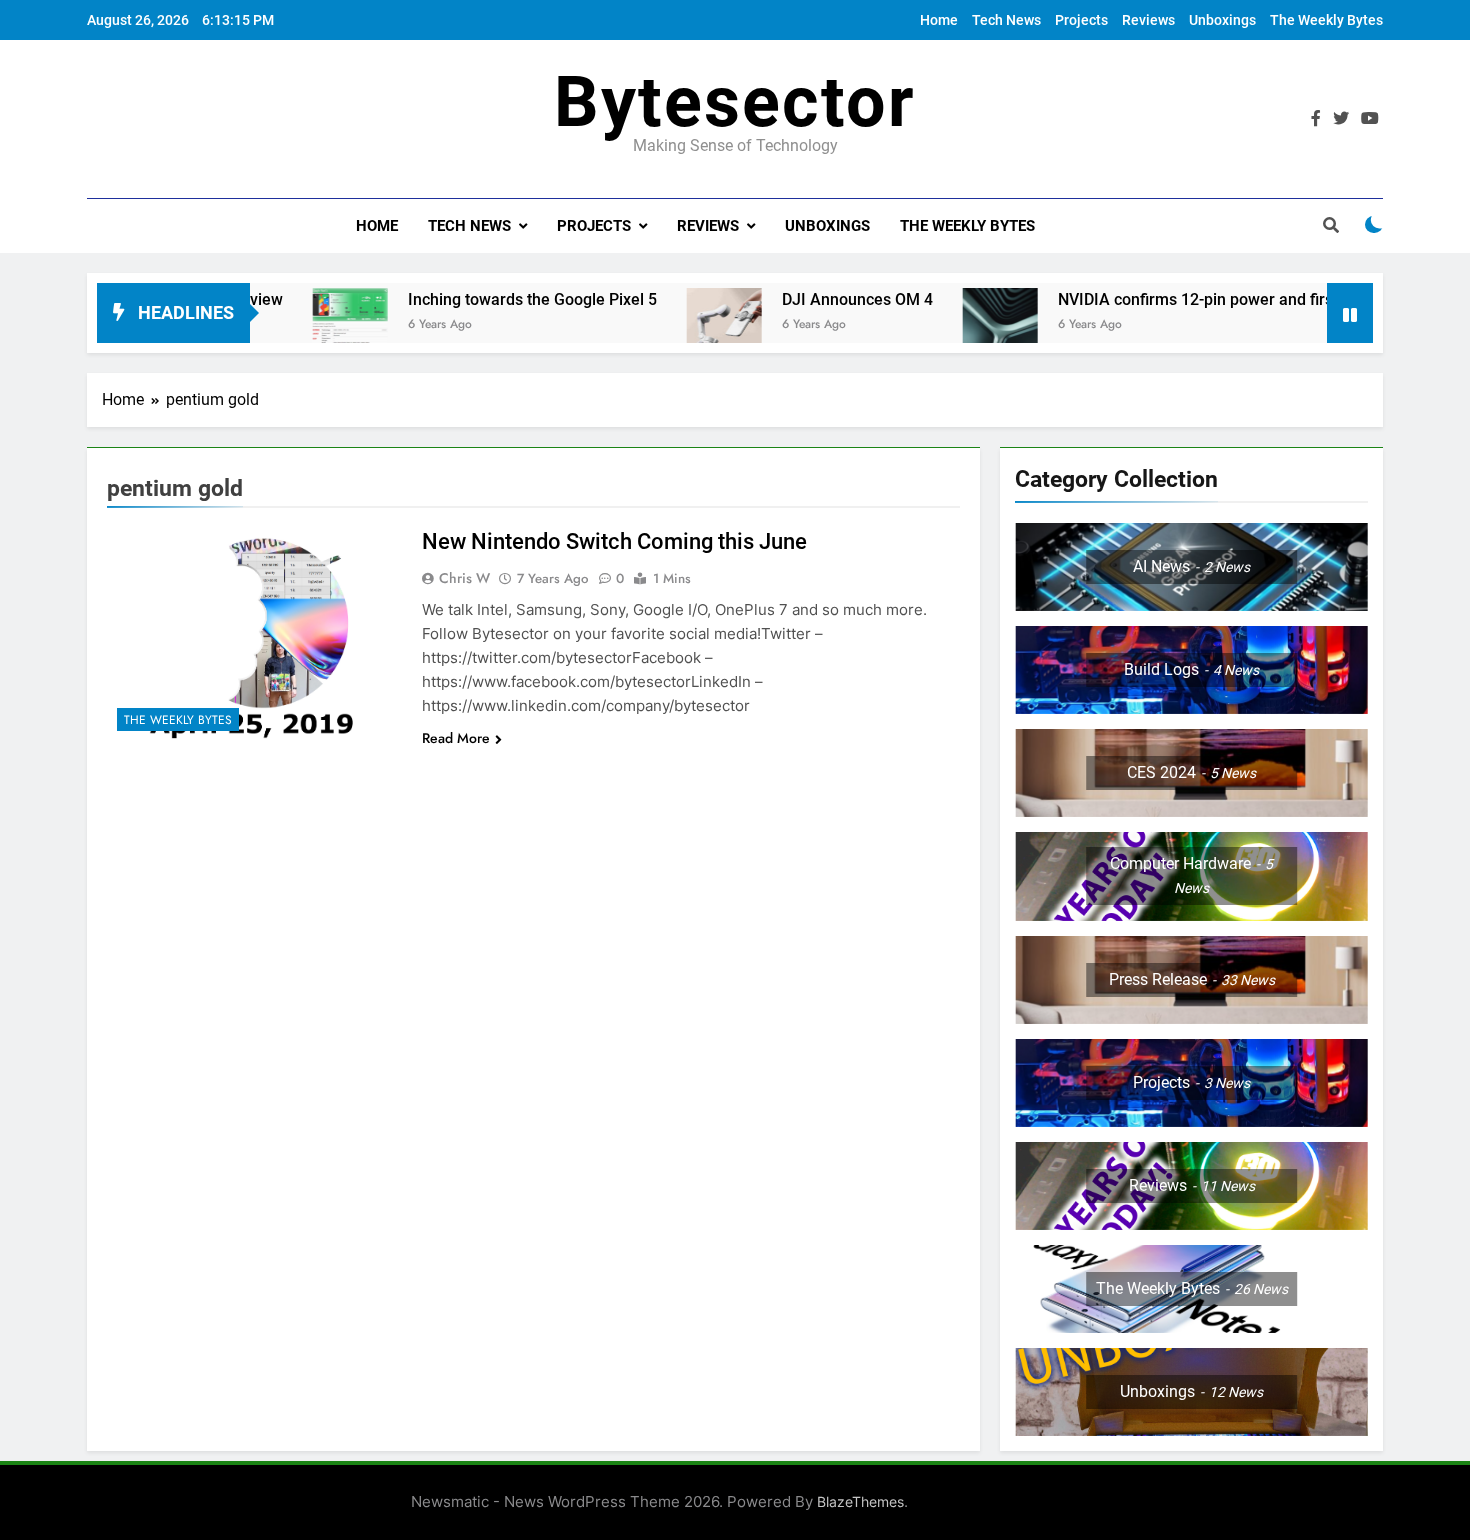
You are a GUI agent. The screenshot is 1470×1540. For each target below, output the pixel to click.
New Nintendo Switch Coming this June (614, 541)
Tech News (1006, 20)
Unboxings (1222, 20)
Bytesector (735, 102)
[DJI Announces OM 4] (665, 325)
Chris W (464, 578)
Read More (456, 738)
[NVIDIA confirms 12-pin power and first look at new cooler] (941, 325)
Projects (1081, 20)
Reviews (1148, 20)
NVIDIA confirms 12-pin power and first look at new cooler (1206, 299)
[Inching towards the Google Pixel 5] (291, 325)
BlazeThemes (860, 1501)
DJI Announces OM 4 (798, 299)
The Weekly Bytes (1326, 20)
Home (939, 20)
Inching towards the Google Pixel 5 (473, 299)
